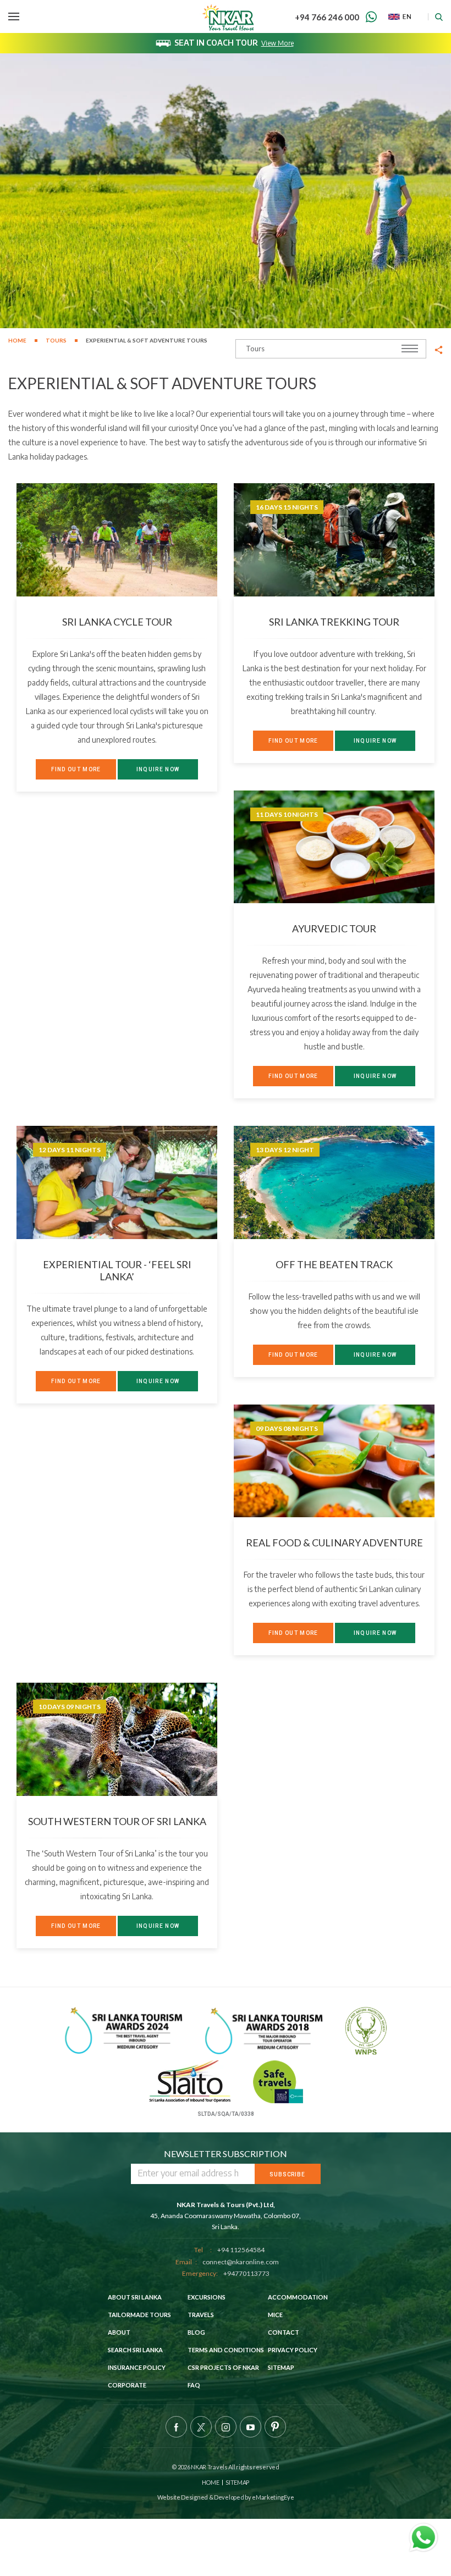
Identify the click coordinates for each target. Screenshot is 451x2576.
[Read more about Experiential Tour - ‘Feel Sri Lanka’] (117, 1182)
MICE (275, 2315)
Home (17, 340)
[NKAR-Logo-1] (229, 16)
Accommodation (298, 2297)
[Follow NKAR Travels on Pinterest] (275, 2427)
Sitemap (281, 2367)
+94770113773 (246, 2273)
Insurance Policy (137, 2367)
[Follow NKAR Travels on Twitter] (201, 2427)
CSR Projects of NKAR (223, 2367)
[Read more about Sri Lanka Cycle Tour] (117, 540)
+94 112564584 (241, 2250)
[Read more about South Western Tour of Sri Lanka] (117, 1739)
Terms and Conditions (226, 2350)
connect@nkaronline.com (241, 2262)
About (119, 2332)
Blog (196, 2332)
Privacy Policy (293, 2350)
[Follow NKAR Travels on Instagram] (226, 2427)
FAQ (194, 2385)
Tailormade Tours (139, 2315)
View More (277, 43)
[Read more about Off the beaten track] (334, 1182)
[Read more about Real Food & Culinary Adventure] (334, 1461)
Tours (56, 340)
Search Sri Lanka (135, 2350)
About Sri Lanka (135, 2297)
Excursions (207, 2297)
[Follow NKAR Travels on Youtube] (251, 2427)
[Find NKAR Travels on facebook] (176, 2427)
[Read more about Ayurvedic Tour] (334, 847)
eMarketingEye (272, 2497)
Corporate (127, 2385)
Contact (284, 2332)
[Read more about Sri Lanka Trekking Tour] (334, 540)
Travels (201, 2315)
